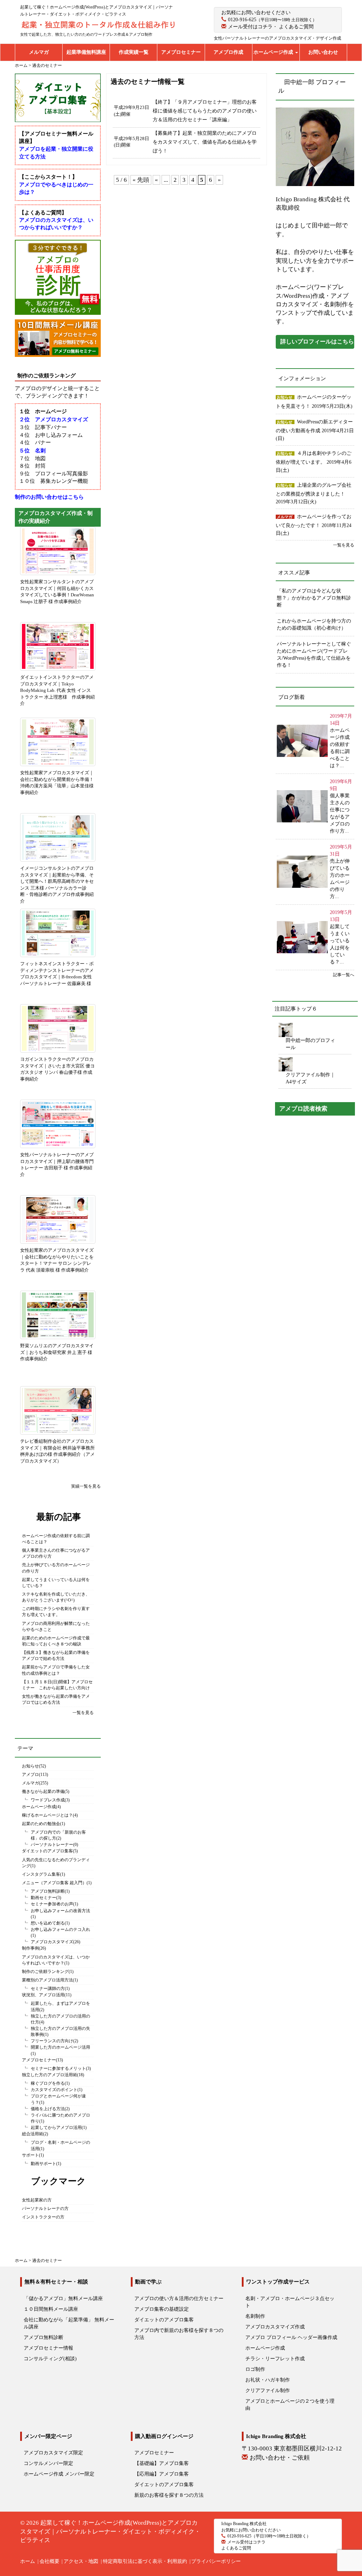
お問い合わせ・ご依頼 (280, 2458)
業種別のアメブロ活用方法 (47, 1980)
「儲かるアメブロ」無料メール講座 (63, 2299)
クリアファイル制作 (268, 2390)
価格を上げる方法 (48, 2109)
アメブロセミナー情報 (48, 2348)
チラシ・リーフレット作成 (275, 2359)
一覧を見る (83, 1713)
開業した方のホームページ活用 (60, 2047)
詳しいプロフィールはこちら (317, 341)
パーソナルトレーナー (52, 1845)
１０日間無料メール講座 (51, 2309)
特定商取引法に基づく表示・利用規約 (145, 2561)
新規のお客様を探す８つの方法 (169, 2495)
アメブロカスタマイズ (52, 1942)
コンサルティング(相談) (50, 2359)
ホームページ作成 (274, 52)
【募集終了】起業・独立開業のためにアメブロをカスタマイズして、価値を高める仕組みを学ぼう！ (205, 142)
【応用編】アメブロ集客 (162, 2474)
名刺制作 (255, 2316)
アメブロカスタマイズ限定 (53, 2453)
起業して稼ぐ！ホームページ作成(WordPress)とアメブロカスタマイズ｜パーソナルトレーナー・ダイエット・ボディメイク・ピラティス (110, 2531)
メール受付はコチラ (250, 27)
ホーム (28, 2561)
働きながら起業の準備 (43, 1791)
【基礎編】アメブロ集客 (162, 2463)
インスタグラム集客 (41, 1874)
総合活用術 (33, 2134)
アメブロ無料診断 (48, 1891)
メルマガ (39, 52)
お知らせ (30, 1766)
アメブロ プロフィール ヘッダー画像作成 (291, 2337)
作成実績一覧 (134, 52)
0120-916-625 (242, 20)
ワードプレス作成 (48, 1800)
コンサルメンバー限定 (48, 2463)
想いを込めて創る (48, 1923)
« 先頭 (141, 180)
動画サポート (43, 2164)
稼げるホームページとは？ (47, 1815)
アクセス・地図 (81, 2561)
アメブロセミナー (181, 52)
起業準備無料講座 (86, 52)
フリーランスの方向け (52, 2041)
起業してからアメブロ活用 (56, 2128)
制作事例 (30, 1948)
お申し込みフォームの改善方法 (60, 1911)
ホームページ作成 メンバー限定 (59, 2474)
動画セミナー (43, 1898)
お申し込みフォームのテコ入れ (60, 1929)
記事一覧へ (344, 975)
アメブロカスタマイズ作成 (275, 2327)
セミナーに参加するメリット (58, 2068)
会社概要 (49, 2561)
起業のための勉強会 (41, 1824)
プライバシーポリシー (216, 2561)
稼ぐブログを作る (48, 2083)
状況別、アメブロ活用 (43, 1995)
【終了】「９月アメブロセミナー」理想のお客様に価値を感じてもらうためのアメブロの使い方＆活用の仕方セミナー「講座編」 (205, 111)
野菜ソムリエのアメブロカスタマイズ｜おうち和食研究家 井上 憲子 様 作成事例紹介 (57, 1352)
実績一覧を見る (86, 1486)
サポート (30, 2155)
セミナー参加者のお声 (52, 1904)
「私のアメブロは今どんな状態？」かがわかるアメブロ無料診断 (314, 598)
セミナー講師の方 (48, 1989)
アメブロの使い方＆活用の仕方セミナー (179, 2299)
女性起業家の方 (37, 2200)
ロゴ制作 (255, 2369)
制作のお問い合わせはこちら (49, 497)
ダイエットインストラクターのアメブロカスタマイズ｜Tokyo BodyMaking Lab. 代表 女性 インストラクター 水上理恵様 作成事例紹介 (57, 690)
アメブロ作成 (228, 52)
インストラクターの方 (43, 2217)
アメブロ (30, 1775)
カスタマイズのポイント (54, 2090)
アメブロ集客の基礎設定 (162, 2309)
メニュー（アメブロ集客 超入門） (54, 1883)
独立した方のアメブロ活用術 (49, 2075)
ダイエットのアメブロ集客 (47, 1851)
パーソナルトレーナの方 (45, 2209)
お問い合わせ (323, 52)
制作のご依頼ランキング (45, 1972)
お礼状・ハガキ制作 (268, 2380)
